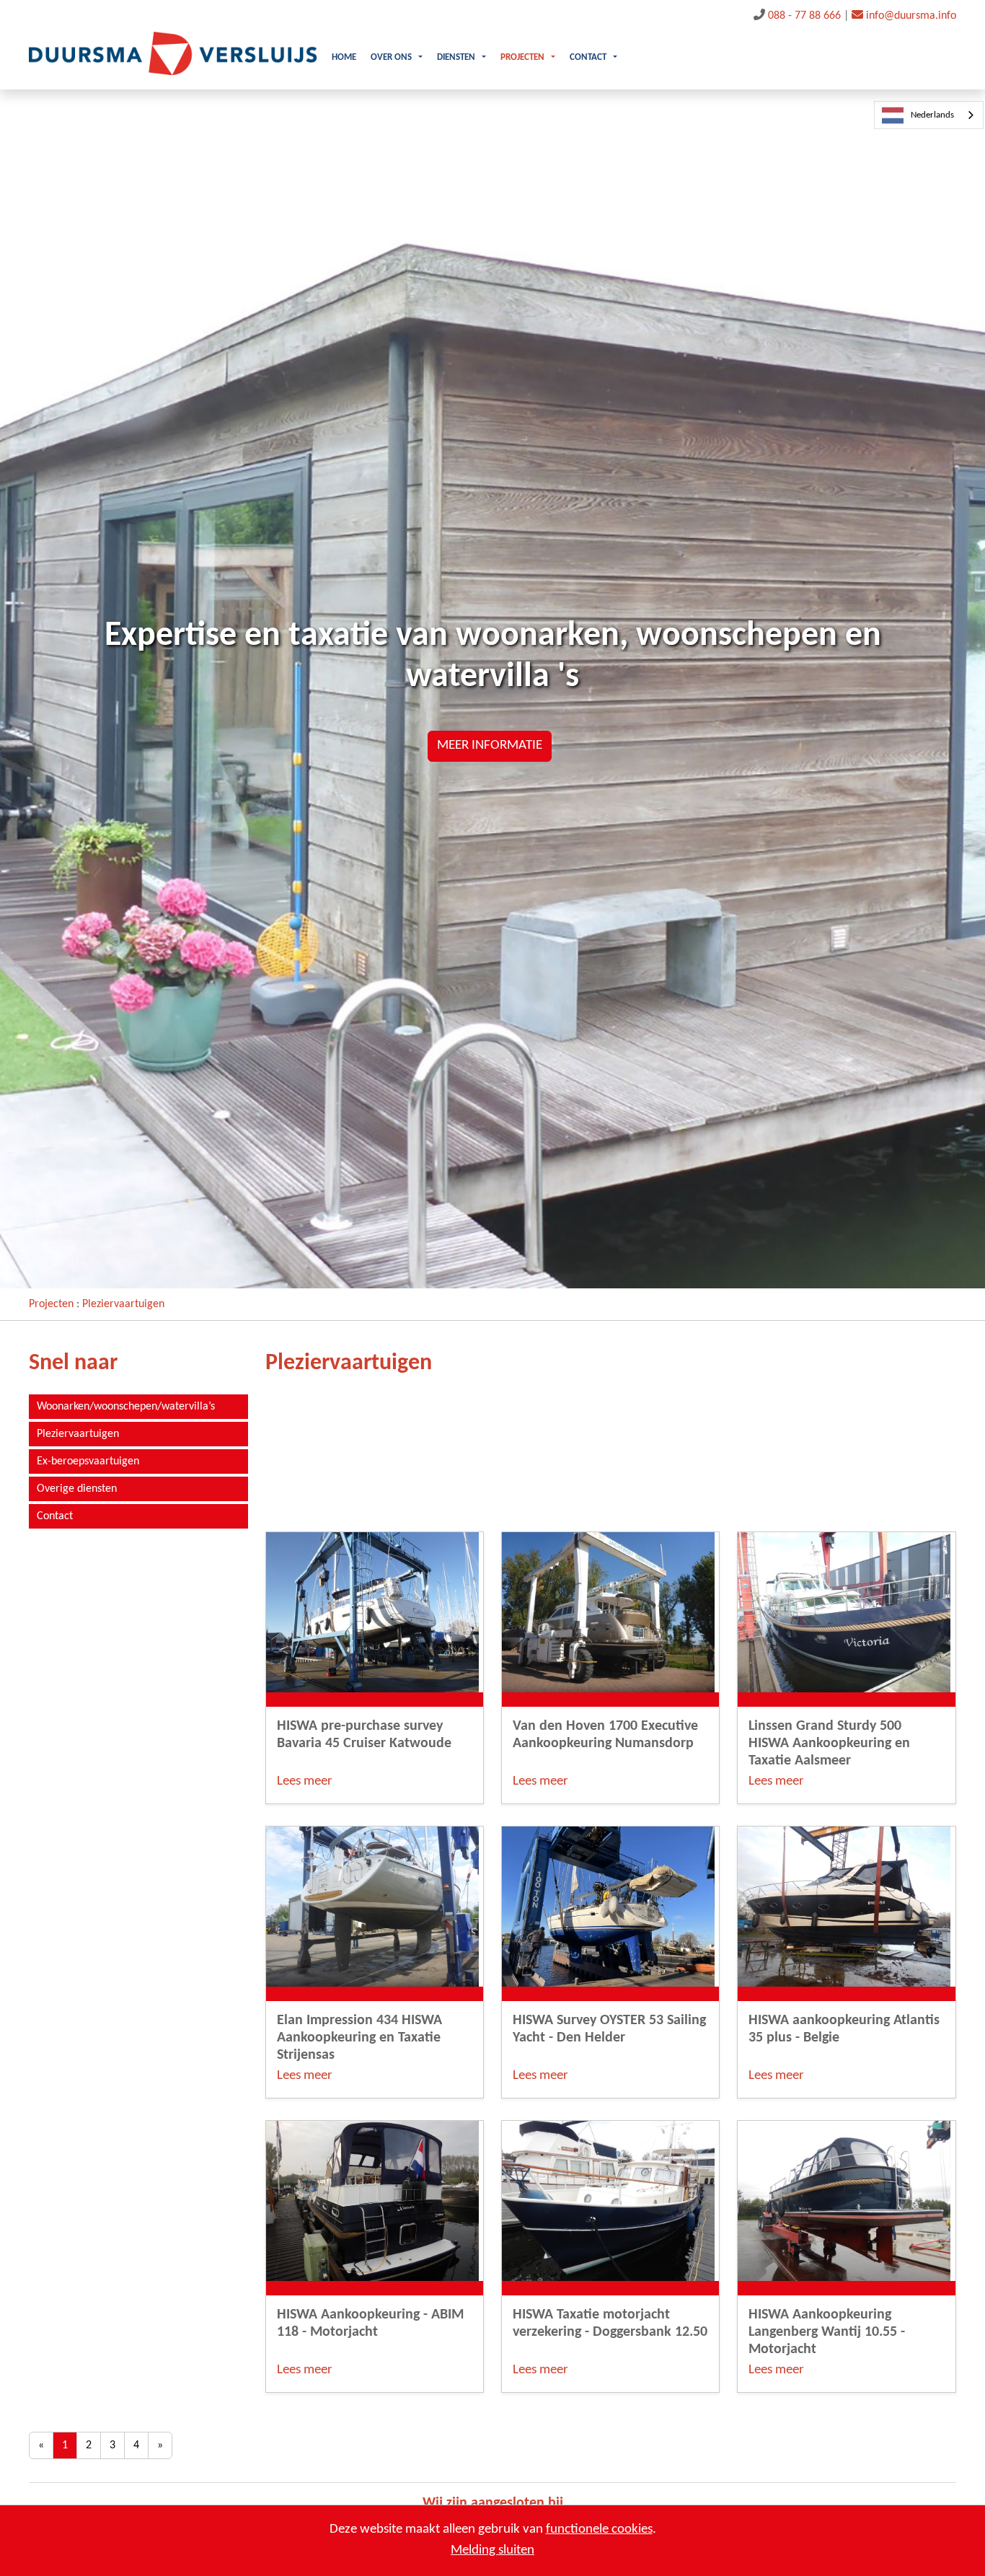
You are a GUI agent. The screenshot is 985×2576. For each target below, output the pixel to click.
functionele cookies (599, 2529)
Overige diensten (77, 1489)
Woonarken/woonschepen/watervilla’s (126, 1407)
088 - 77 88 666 (804, 16)
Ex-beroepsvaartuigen (88, 1461)
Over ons (391, 58)
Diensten (456, 58)
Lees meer (305, 1781)
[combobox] (929, 115)
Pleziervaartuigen (123, 1304)
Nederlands (932, 115)
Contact (588, 58)
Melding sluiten (492, 2550)
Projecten (522, 58)
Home (344, 58)
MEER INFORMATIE (490, 746)
